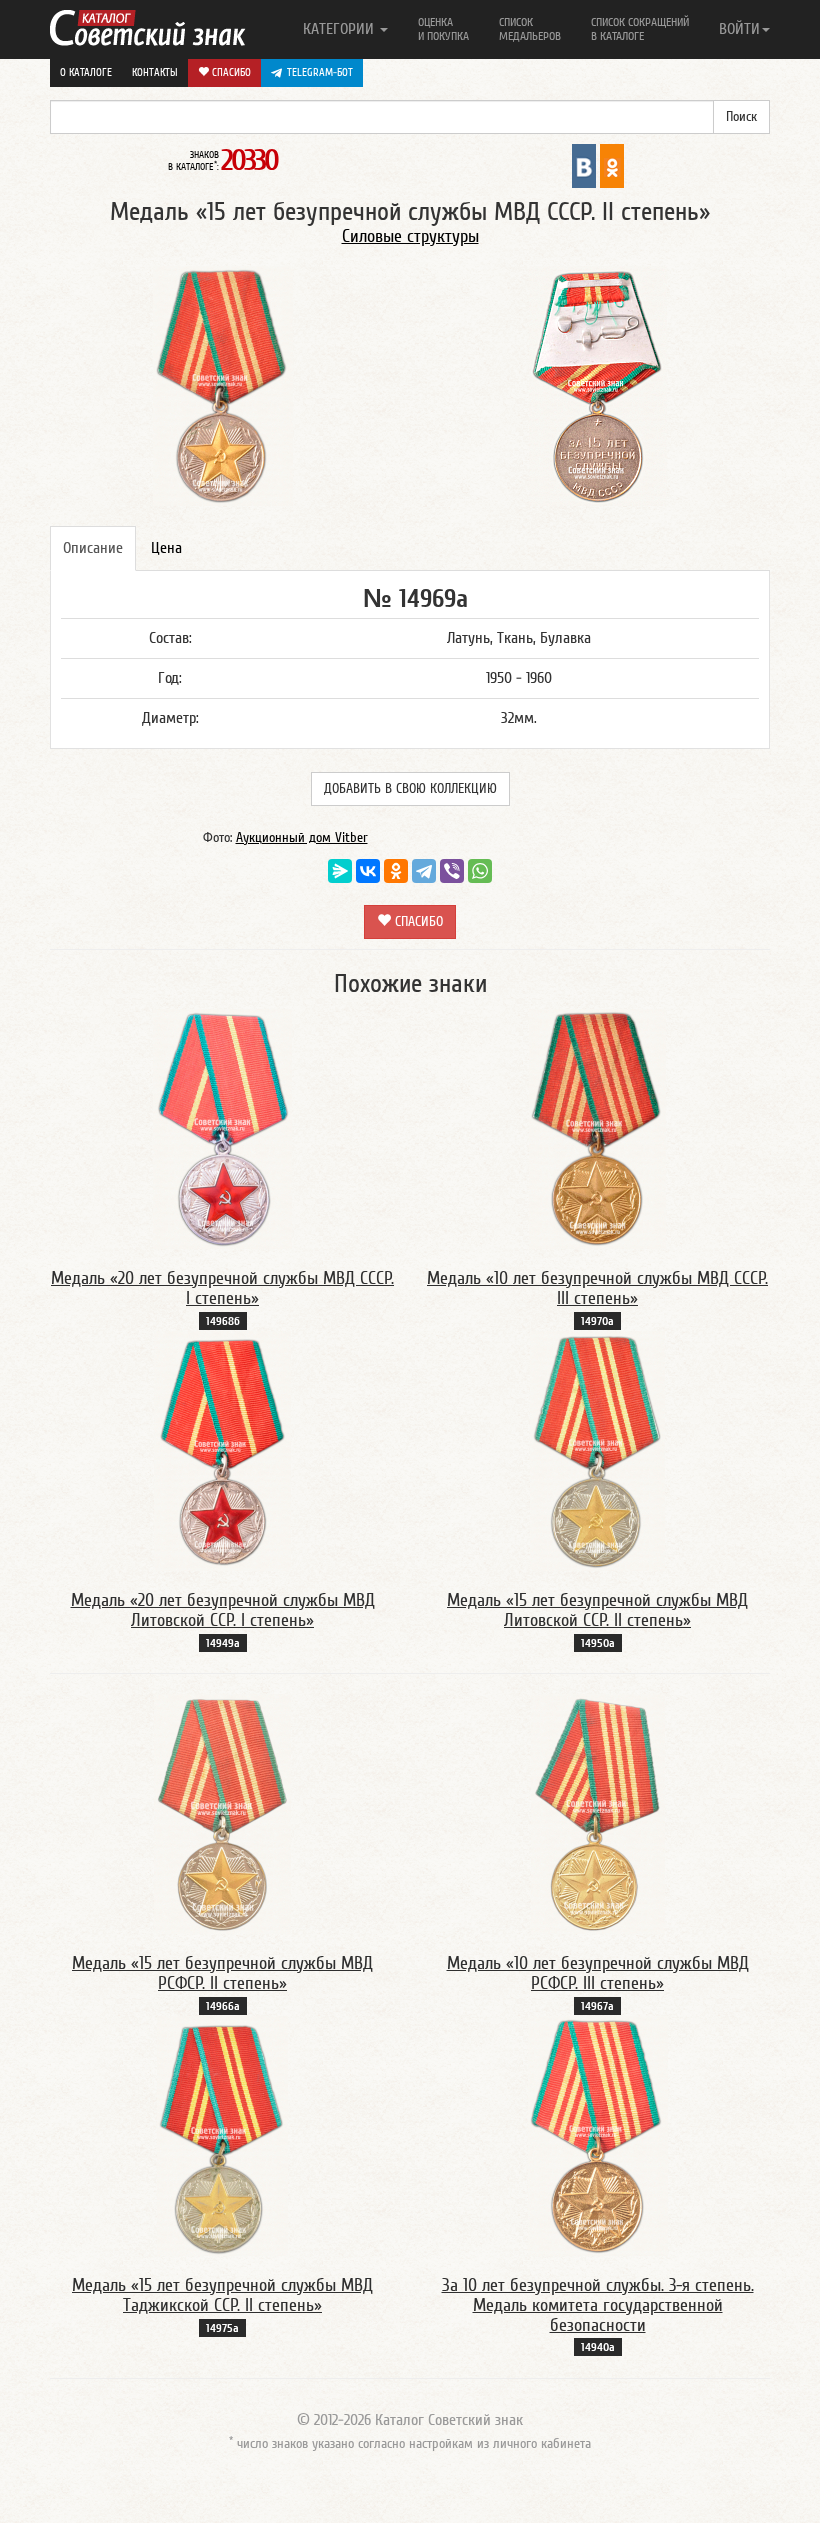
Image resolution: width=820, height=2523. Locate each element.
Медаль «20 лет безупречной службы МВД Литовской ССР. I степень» (223, 1610)
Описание (93, 548)
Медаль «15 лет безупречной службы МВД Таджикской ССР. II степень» (222, 2295)
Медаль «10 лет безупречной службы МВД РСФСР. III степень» (598, 1973)
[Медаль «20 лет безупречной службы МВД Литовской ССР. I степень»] (222, 1450)
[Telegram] (424, 871)
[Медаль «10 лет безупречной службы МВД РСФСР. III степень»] (598, 1813)
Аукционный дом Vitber (302, 838)
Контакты (155, 72)
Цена (166, 548)
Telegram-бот (320, 72)
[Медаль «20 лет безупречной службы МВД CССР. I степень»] (222, 1128)
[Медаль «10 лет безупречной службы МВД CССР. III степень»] (597, 1128)
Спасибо (230, 72)
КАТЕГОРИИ (340, 29)
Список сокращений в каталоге (640, 29)
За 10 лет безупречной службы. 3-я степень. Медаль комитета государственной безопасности (598, 2305)
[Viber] (452, 871)
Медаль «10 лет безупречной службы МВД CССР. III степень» (597, 1288)
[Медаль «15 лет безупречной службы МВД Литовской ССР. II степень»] (597, 1450)
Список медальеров (530, 29)
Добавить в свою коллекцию (410, 789)
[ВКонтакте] (368, 871)
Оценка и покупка (443, 29)
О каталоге (86, 72)
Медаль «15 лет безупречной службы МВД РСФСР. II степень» (222, 1973)
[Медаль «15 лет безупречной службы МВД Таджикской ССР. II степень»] (222, 2135)
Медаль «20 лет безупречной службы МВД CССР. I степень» (222, 1288)
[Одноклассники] (396, 871)
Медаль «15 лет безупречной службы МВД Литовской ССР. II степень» (597, 1610)
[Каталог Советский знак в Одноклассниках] (612, 165)
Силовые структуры (410, 236)
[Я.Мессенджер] (340, 871)
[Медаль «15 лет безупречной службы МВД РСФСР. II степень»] (222, 1813)
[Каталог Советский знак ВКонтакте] (584, 165)
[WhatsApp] (480, 871)
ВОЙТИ (739, 29)
